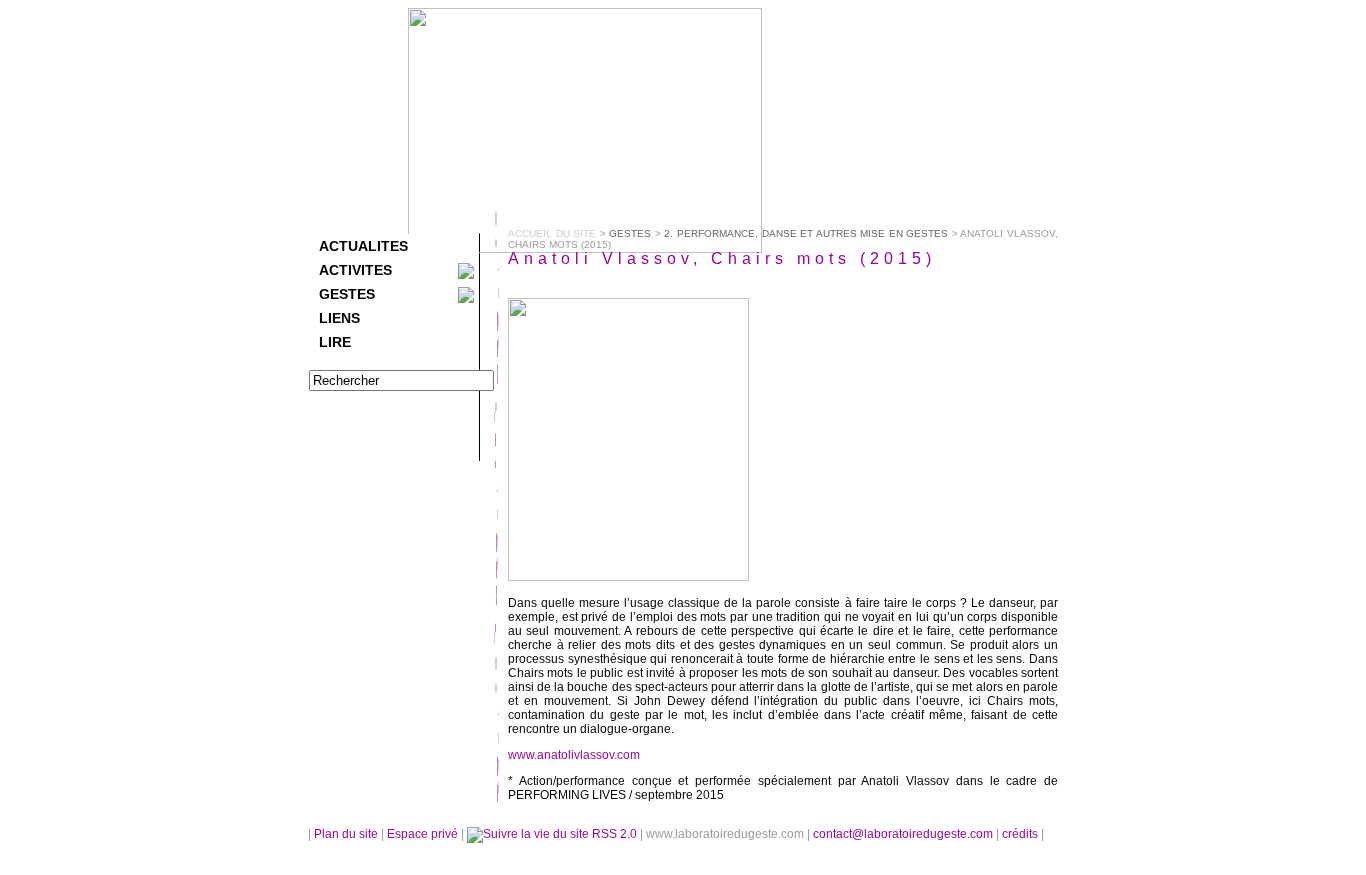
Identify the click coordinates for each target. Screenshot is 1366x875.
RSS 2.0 (614, 834)
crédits (1021, 834)
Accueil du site (552, 233)
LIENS (339, 318)
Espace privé (424, 834)
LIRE (335, 342)
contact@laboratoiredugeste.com (904, 834)
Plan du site (346, 834)
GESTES (347, 294)
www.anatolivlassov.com (574, 755)
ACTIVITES (355, 270)
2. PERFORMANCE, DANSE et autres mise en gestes (806, 233)
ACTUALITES (363, 246)
